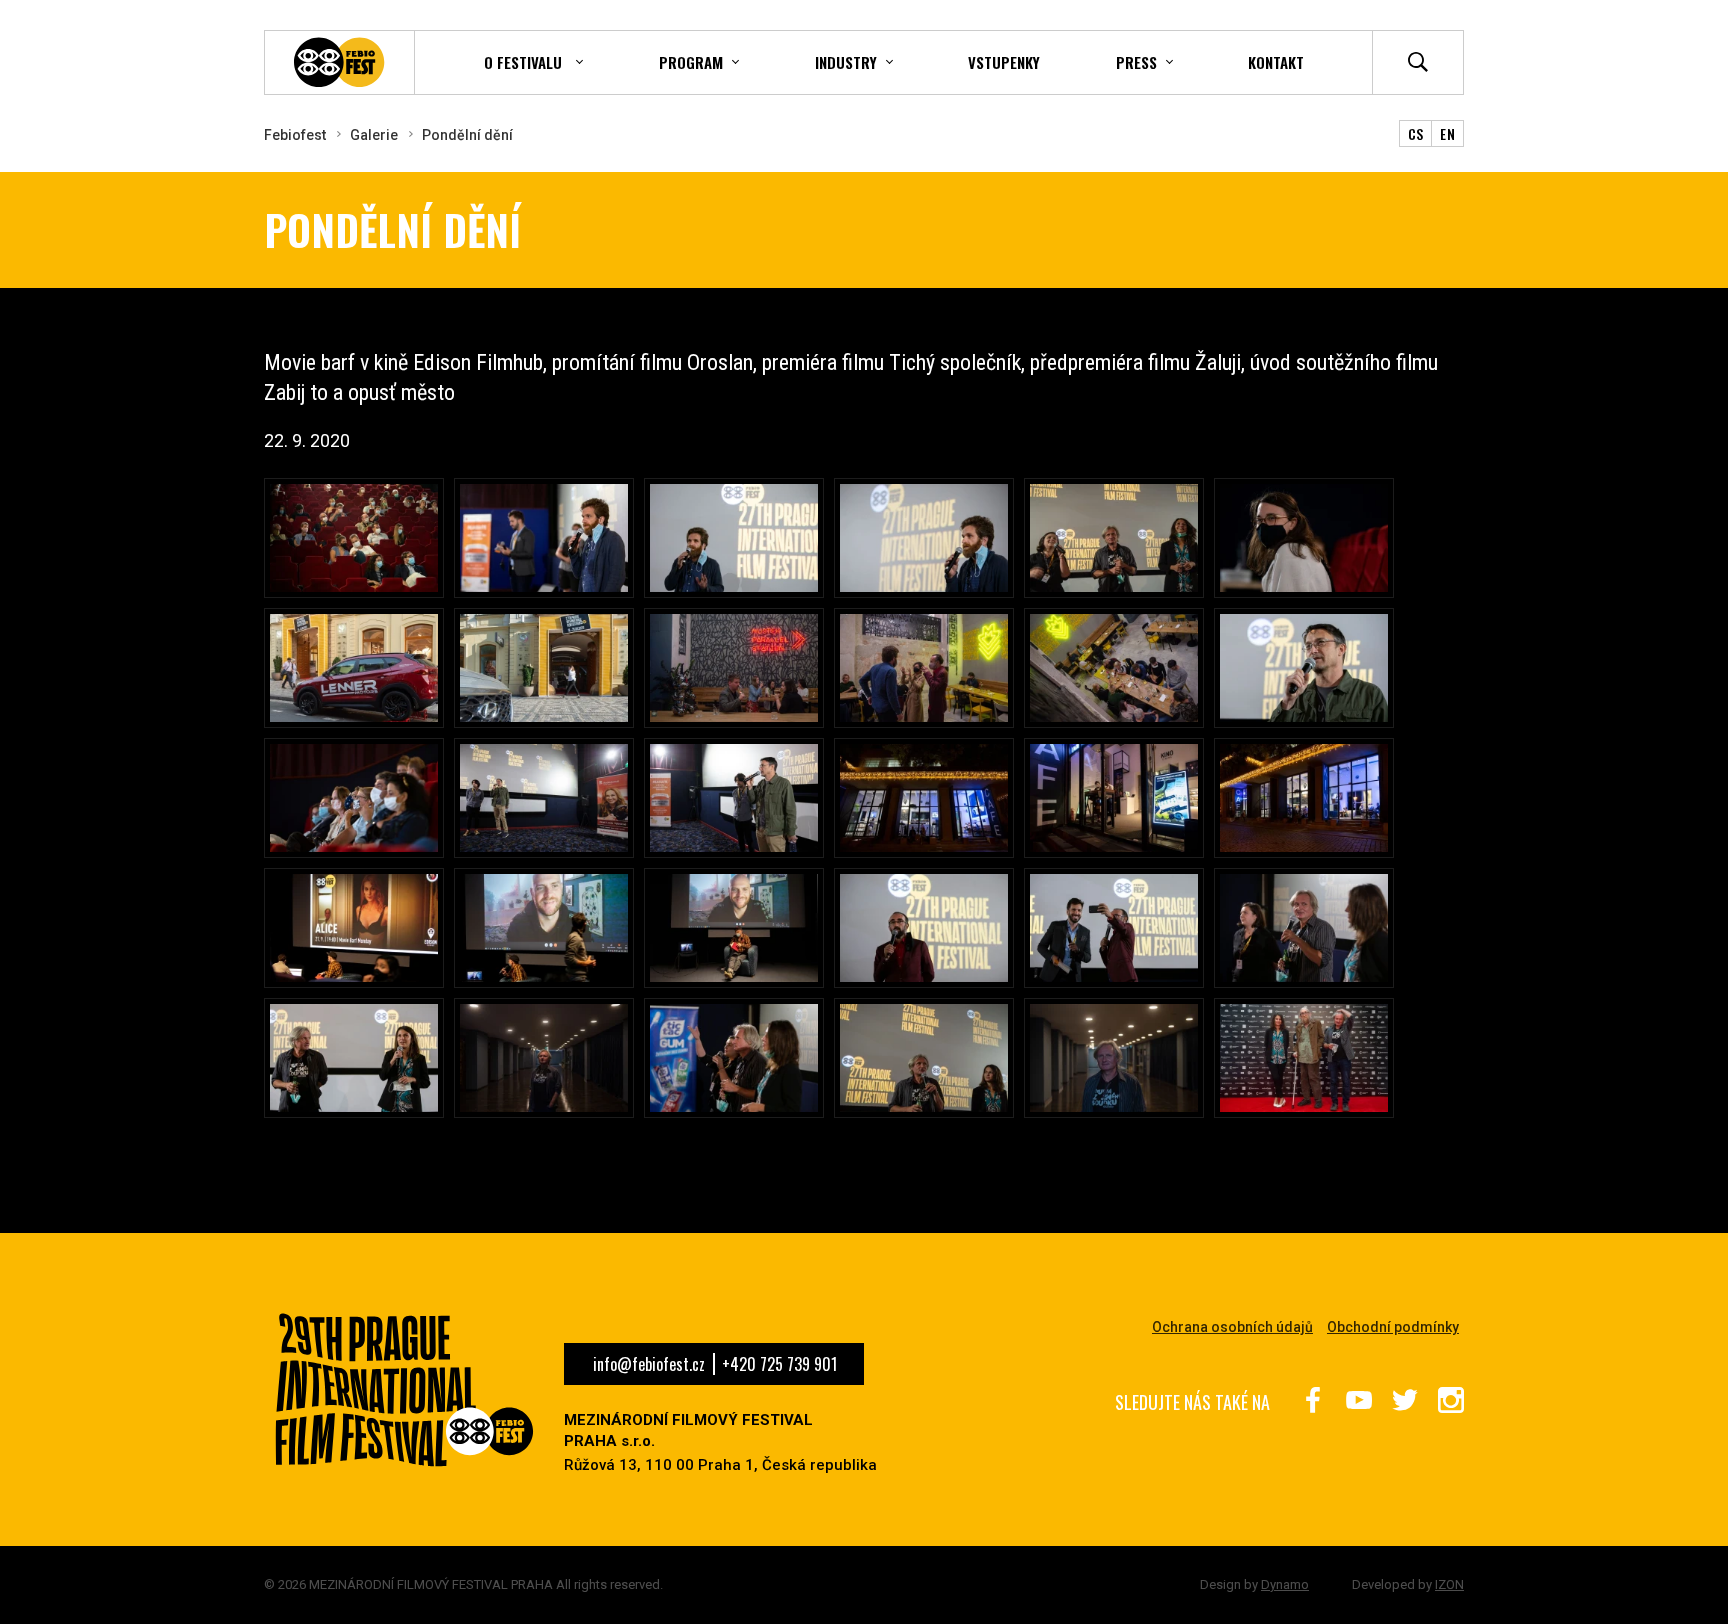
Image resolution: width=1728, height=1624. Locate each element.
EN (1447, 133)
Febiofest (295, 135)
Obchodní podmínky (1393, 1327)
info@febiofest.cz (649, 1364)
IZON (1449, 1584)
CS (1416, 133)
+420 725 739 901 (779, 1364)
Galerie (374, 135)
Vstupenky (1004, 62)
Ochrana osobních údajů (1232, 1327)
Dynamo (1285, 1584)
